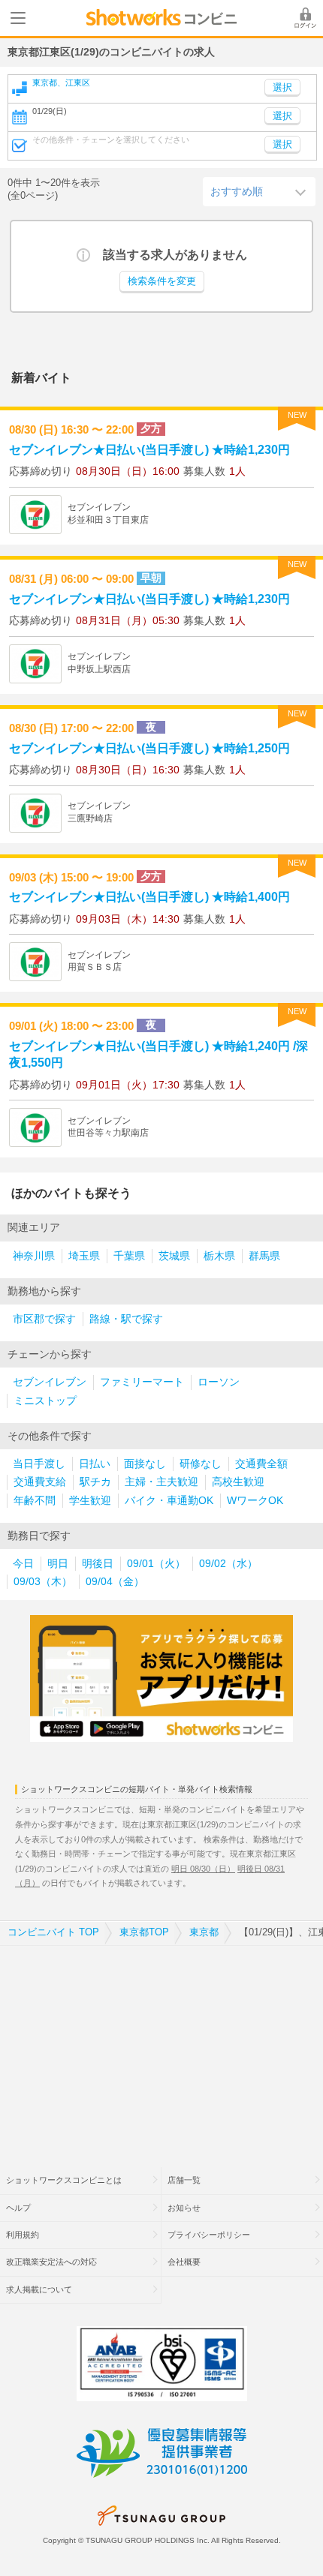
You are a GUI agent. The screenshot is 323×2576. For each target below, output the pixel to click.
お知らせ (184, 2208)
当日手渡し (39, 1464)
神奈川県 (34, 1256)
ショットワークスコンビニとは (64, 2180)
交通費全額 (261, 1464)
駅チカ (95, 1482)
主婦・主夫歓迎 (161, 1482)
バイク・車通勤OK (169, 1501)
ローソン (219, 1382)
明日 (58, 1564)
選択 (282, 116)
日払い (95, 1464)
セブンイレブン (50, 1382)
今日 (23, 1564)
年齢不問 (35, 1501)
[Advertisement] (161, 2047)
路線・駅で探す (126, 1319)
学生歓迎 (90, 1501)
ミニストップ (45, 1401)
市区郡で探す (44, 1319)
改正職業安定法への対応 (51, 2262)
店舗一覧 (184, 2180)
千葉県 (129, 1256)
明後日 (98, 1564)
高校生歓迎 (238, 1482)
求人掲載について (39, 2289)
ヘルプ (18, 2208)
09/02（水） (228, 1564)
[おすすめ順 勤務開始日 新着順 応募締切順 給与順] (259, 191)
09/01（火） (156, 1564)
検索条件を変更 (162, 281)
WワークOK (255, 1501)
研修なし (201, 1464)
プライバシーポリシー (209, 2235)
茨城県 (174, 1256)
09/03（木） (43, 1582)
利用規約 (23, 2235)
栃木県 (219, 1256)
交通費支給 (40, 1482)
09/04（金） (115, 1582)
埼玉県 (84, 1256)
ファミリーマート (142, 1382)
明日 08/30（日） (203, 1869)
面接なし (145, 1464)
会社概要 (184, 2262)
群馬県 (264, 1256)
